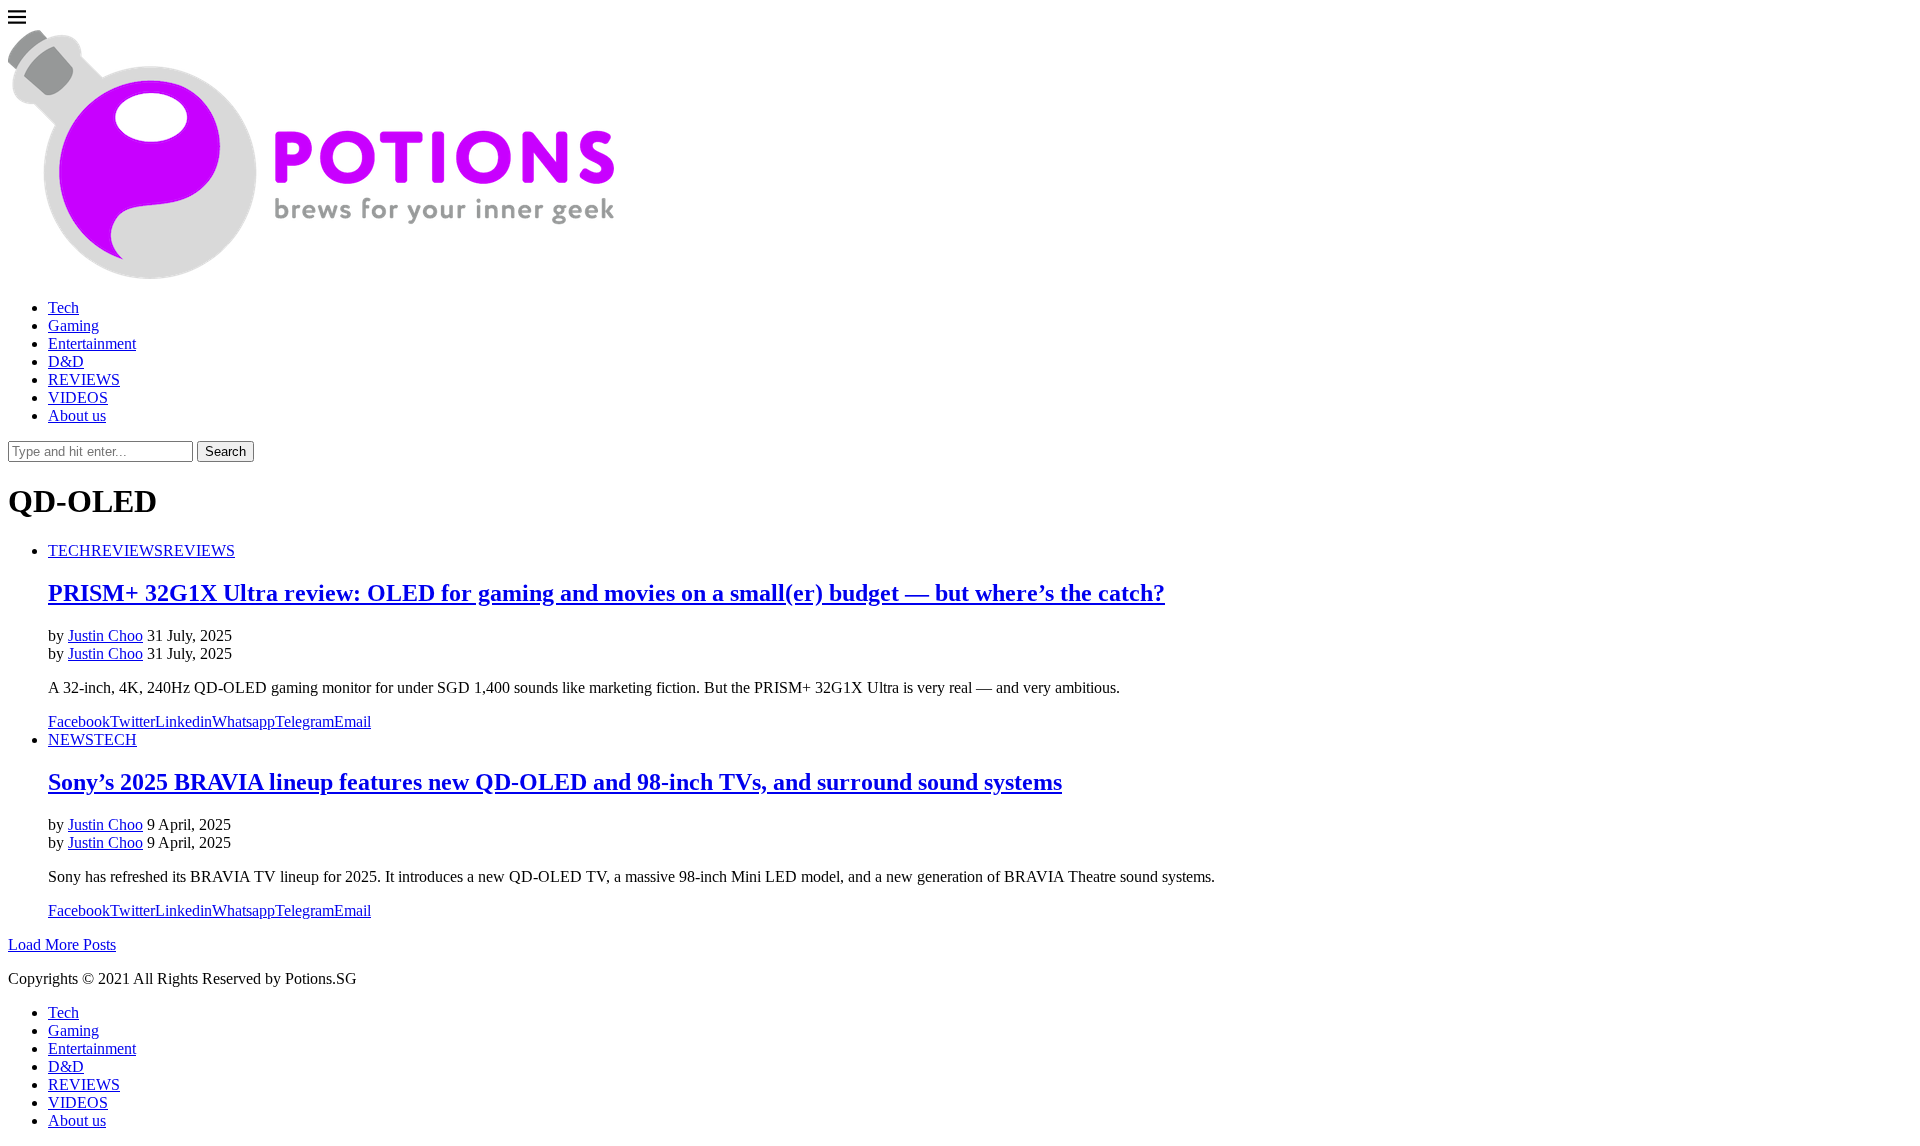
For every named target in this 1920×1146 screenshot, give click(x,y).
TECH (69, 550)
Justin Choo (105, 635)
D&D (66, 361)
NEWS (71, 739)
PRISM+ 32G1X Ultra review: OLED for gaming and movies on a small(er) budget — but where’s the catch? (606, 593)
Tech (63, 307)
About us (77, 415)
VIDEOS (78, 397)
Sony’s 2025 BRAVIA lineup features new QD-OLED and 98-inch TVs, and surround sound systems (555, 782)
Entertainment (92, 343)
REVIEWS (84, 379)
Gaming (73, 325)
